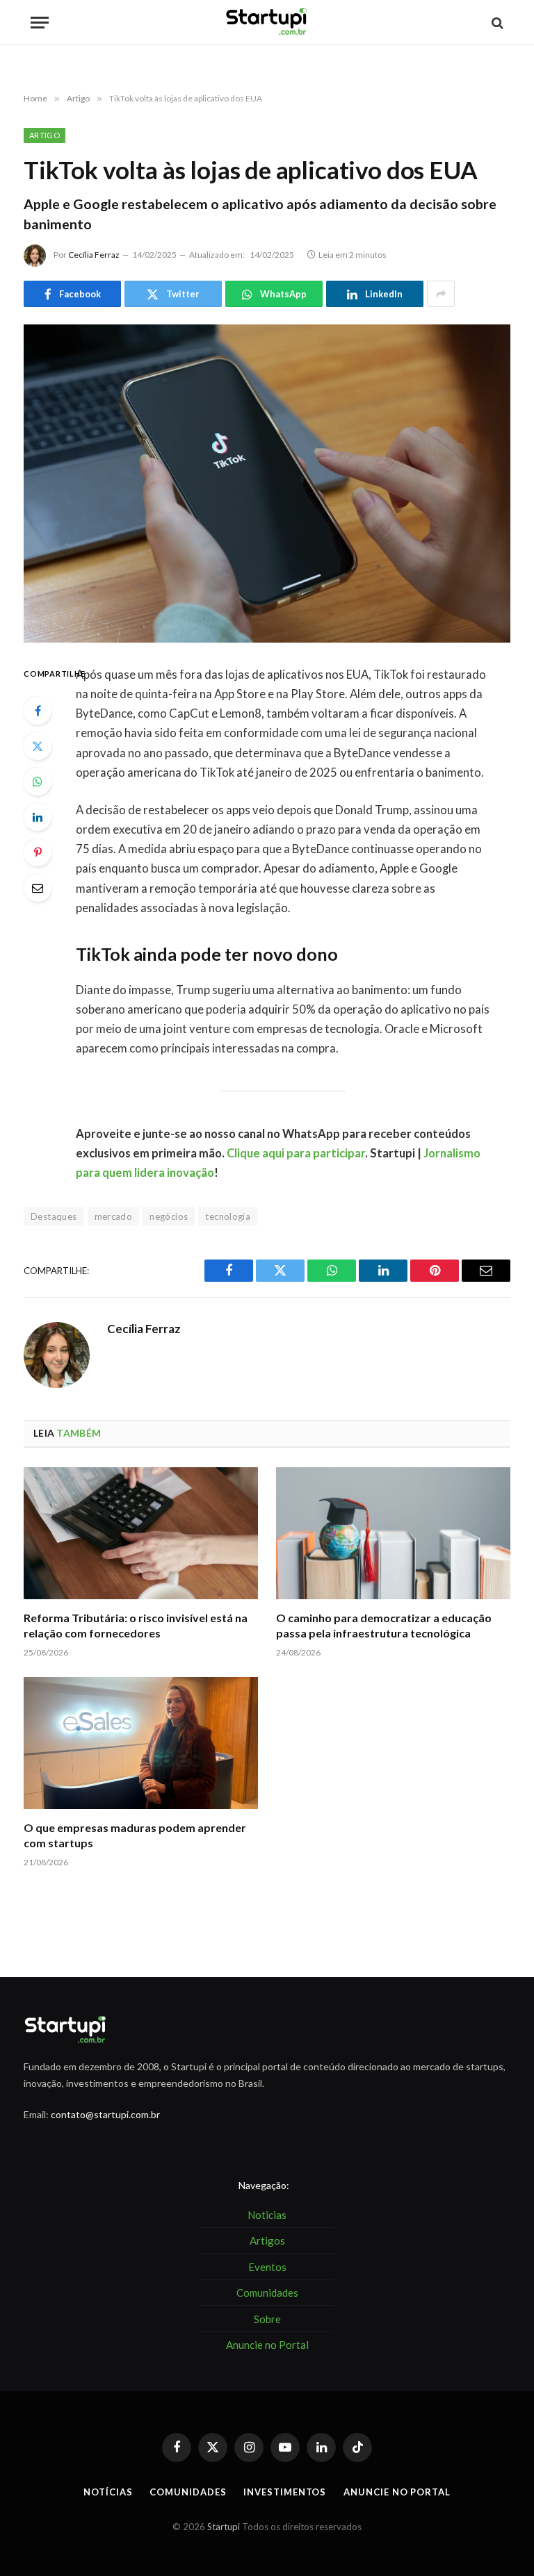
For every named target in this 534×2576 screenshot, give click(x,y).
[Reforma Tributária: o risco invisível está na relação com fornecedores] (141, 1533)
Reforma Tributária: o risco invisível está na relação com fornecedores (136, 1625)
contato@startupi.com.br (105, 2114)
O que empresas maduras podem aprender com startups (135, 1835)
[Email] (38, 888)
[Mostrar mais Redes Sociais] (441, 294)
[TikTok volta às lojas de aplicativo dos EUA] (267, 483)
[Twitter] (38, 746)
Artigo (44, 135)
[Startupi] (267, 23)
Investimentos (285, 2492)
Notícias (108, 2492)
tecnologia (228, 1216)
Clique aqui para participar (296, 1153)
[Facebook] (38, 711)
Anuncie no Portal (397, 2492)
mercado (114, 1216)
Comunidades (188, 2492)
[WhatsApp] (38, 782)
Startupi (224, 2527)
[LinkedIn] (38, 817)
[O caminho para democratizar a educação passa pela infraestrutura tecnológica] (393, 1533)
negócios (169, 1216)
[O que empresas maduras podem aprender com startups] (141, 1743)
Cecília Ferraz (94, 255)
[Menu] (40, 23)
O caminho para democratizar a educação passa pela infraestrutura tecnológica (384, 1625)
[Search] (496, 23)
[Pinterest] (38, 852)
